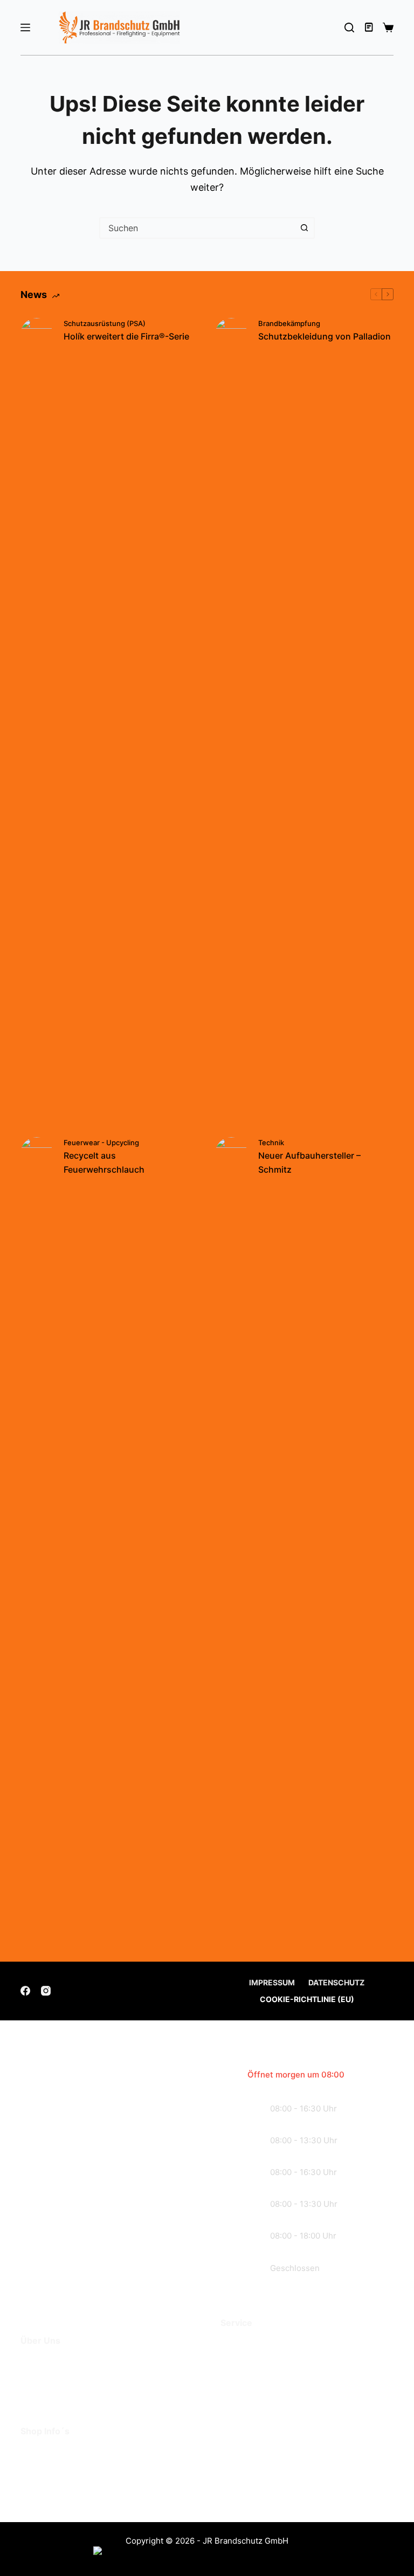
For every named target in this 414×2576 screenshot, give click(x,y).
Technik (271, 1142)
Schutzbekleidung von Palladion (325, 336)
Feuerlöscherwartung (269, 2345)
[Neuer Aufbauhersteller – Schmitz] (231, 1541)
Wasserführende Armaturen (284, 2377)
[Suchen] (349, 27)
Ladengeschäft (55, 2378)
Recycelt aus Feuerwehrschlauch (104, 1162)
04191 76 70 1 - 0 (294, 2431)
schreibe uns (84, 2265)
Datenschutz (336, 1982)
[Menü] (25, 27)
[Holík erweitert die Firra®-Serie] (37, 722)
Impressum (272, 1982)
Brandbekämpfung (289, 323)
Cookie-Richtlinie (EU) (307, 1999)
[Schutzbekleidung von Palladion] (231, 722)
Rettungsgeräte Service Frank (289, 2361)
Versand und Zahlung (69, 2469)
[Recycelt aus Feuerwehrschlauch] (37, 1541)
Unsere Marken (55, 2395)
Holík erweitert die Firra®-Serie (126, 336)
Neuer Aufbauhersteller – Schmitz (309, 1162)
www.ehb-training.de (304, 2487)
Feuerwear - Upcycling (101, 1142)
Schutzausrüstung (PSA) (105, 323)
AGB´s (35, 2453)
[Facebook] (25, 1991)
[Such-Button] (304, 228)
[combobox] (197, 228)
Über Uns (42, 2363)
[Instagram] (46, 1991)
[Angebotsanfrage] (370, 27)
